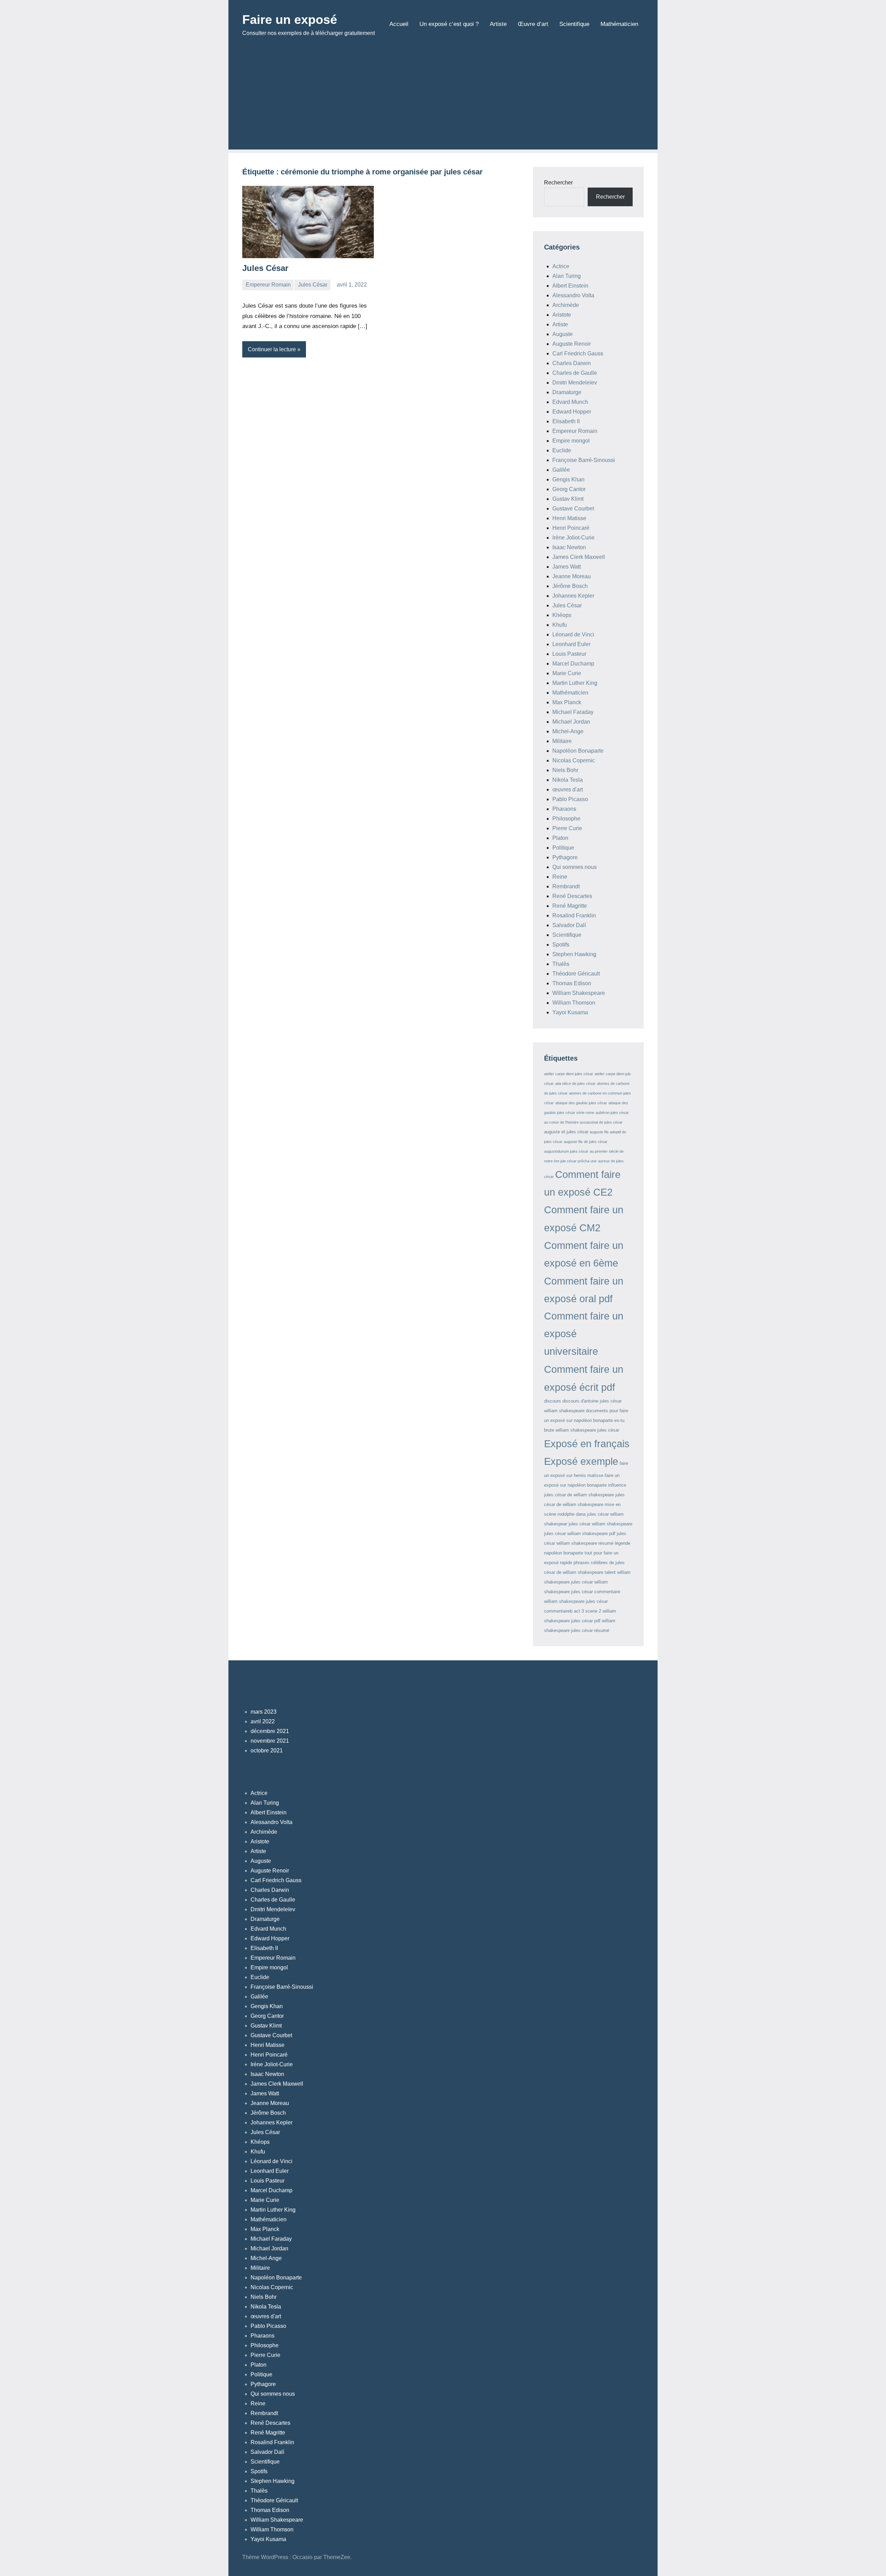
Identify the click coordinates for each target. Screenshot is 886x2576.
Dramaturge (567, 392)
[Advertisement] (443, 101)
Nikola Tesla (568, 780)
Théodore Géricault (576, 974)
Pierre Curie (567, 828)
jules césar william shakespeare (600, 1524)
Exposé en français (587, 1444)
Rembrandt (566, 886)
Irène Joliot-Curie (573, 538)
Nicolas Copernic (574, 760)
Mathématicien (619, 24)
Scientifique (574, 24)
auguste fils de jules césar (586, 1142)
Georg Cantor (569, 489)
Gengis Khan (568, 479)
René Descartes (572, 896)
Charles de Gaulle (575, 373)
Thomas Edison (572, 983)
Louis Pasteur (569, 654)
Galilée (561, 470)
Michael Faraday (573, 712)
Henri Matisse (569, 518)
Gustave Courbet (573, 509)
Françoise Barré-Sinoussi (584, 460)
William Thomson (574, 1003)
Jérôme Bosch (570, 586)
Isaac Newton (569, 547)
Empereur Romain (268, 285)
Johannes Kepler (573, 596)
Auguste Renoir (572, 344)
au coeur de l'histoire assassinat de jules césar (583, 1122)
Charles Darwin (572, 363)
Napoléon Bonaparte (578, 751)
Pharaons (564, 809)
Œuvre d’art (533, 24)
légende (622, 1543)
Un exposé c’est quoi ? (449, 24)
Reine (560, 877)
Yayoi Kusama (570, 1012)
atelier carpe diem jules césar (569, 1074)
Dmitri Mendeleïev (575, 383)
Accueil (399, 24)
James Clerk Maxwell (579, 557)
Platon (560, 838)
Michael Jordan (571, 722)
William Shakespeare (579, 993)
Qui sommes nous (575, 867)
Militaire (562, 741)
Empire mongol (571, 441)
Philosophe (566, 819)
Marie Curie (567, 673)
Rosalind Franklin (574, 915)
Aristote (562, 315)
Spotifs (561, 945)
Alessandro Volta (573, 295)
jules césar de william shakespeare (579, 1495)
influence (617, 1485)
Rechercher (558, 183)
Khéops (562, 615)
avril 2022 (263, 1721)
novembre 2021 (270, 1741)
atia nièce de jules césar (575, 1083)
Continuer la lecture (272, 349)
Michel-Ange (568, 731)
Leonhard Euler (571, 644)
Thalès (561, 964)
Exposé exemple (581, 1461)
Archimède (566, 305)
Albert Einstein (570, 286)
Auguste (563, 334)
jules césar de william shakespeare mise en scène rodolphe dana (584, 1504)
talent (610, 1572)
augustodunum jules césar (566, 1151)
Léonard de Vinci (573, 634)
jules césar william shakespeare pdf (580, 1534)
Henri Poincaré (571, 528)
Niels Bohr (565, 770)
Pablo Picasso (570, 799)
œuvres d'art (568, 790)
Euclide (562, 450)
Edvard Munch (570, 402)
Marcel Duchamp (573, 664)
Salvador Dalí (569, 925)
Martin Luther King (575, 683)
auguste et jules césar (566, 1132)
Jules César (265, 268)
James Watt (567, 567)
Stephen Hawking (574, 954)
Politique (563, 848)
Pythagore (565, 857)
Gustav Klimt (568, 499)
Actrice (561, 266)
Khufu (560, 625)
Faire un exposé (290, 20)
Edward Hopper (572, 412)
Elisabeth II (566, 421)
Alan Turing (567, 276)
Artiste (498, 24)
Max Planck (567, 702)
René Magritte (570, 906)
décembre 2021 (270, 1731)
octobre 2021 (267, 1750)
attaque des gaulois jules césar (581, 1103)
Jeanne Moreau (572, 576)
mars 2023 (264, 1712)
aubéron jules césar (612, 1113)
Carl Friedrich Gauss (578, 353)
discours (553, 1401)
